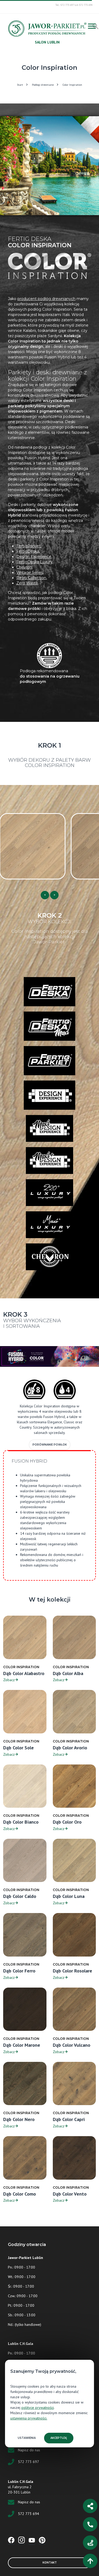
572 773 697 (29, 2462)
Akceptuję (59, 2438)
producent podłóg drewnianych (46, 299)
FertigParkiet (29, 546)
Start (20, 85)
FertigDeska (28, 551)
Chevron (24, 567)
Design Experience (34, 557)
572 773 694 (29, 2514)
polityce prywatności (38, 2408)
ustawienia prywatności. (29, 2418)
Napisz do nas (29, 2450)
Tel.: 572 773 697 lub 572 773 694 (74, 5)
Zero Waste (27, 583)
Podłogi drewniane (43, 85)
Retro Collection (31, 578)
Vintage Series (30, 573)
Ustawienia (27, 2438)
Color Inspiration (72, 85)
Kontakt (50, 2563)
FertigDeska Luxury (34, 562)
